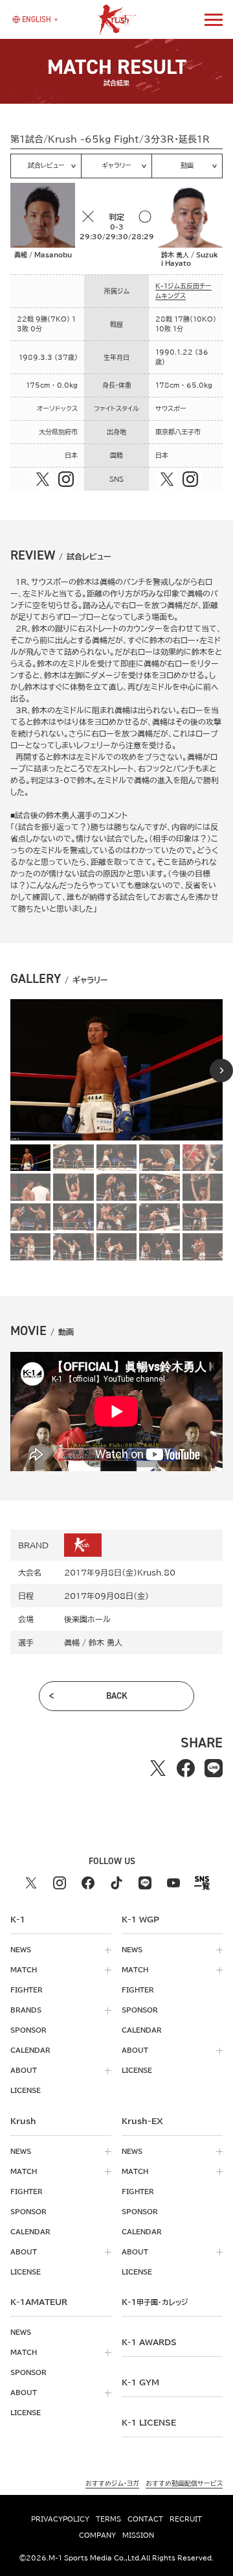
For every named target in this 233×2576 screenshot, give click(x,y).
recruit (186, 2519)
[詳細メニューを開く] (214, 19)
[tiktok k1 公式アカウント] (116, 1883)
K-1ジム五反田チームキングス (183, 291)
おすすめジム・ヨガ (112, 2483)
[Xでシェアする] (158, 1768)
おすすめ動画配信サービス (184, 2483)
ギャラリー (116, 165)
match (24, 1970)
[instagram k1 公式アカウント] (60, 1883)
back (117, 1696)
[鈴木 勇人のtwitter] (167, 479)
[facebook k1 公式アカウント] (88, 1883)
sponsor (28, 2030)
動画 (187, 165)
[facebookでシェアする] (186, 1768)
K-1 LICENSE (149, 2422)
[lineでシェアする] (214, 1768)
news (21, 1950)
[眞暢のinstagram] (66, 479)
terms (108, 2519)
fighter (27, 1990)
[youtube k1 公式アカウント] (173, 1883)
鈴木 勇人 (105, 1642)
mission (138, 2535)
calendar (30, 2050)
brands (26, 2010)
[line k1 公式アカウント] (145, 1883)
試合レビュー (46, 165)
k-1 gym (140, 2382)
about (24, 2070)
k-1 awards (149, 2342)
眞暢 (72, 1642)
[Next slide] (221, 1070)
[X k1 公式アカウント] (31, 1883)
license (26, 2090)
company (97, 2535)
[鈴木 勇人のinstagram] (190, 479)
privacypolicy (60, 2519)
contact (145, 2519)
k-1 (155, 2302)
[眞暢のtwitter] (43, 479)
